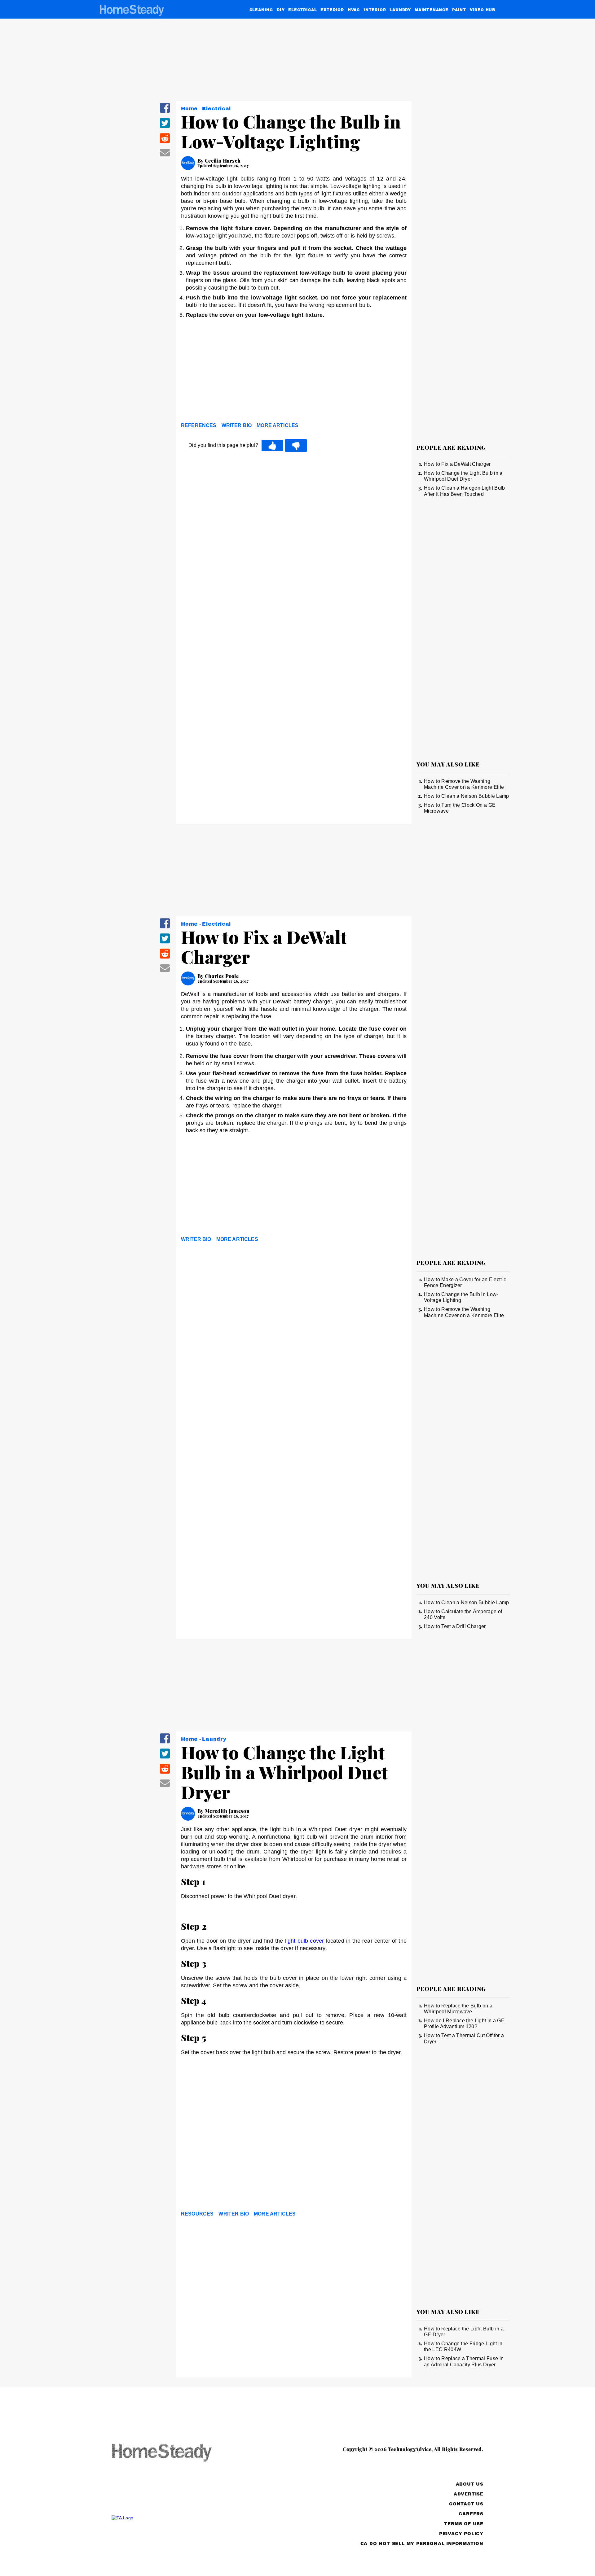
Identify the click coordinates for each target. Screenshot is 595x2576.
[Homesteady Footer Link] (174, 2453)
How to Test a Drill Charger (455, 1626)
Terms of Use (464, 2524)
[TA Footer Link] (174, 2518)
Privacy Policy (461, 2534)
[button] (165, 112)
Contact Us (466, 2504)
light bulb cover (305, 1941)
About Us (470, 2484)
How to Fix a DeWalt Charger (457, 464)
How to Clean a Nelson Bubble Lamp (467, 796)
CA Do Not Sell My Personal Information (422, 2544)
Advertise (469, 2494)
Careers (471, 2514)
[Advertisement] (294, 372)
